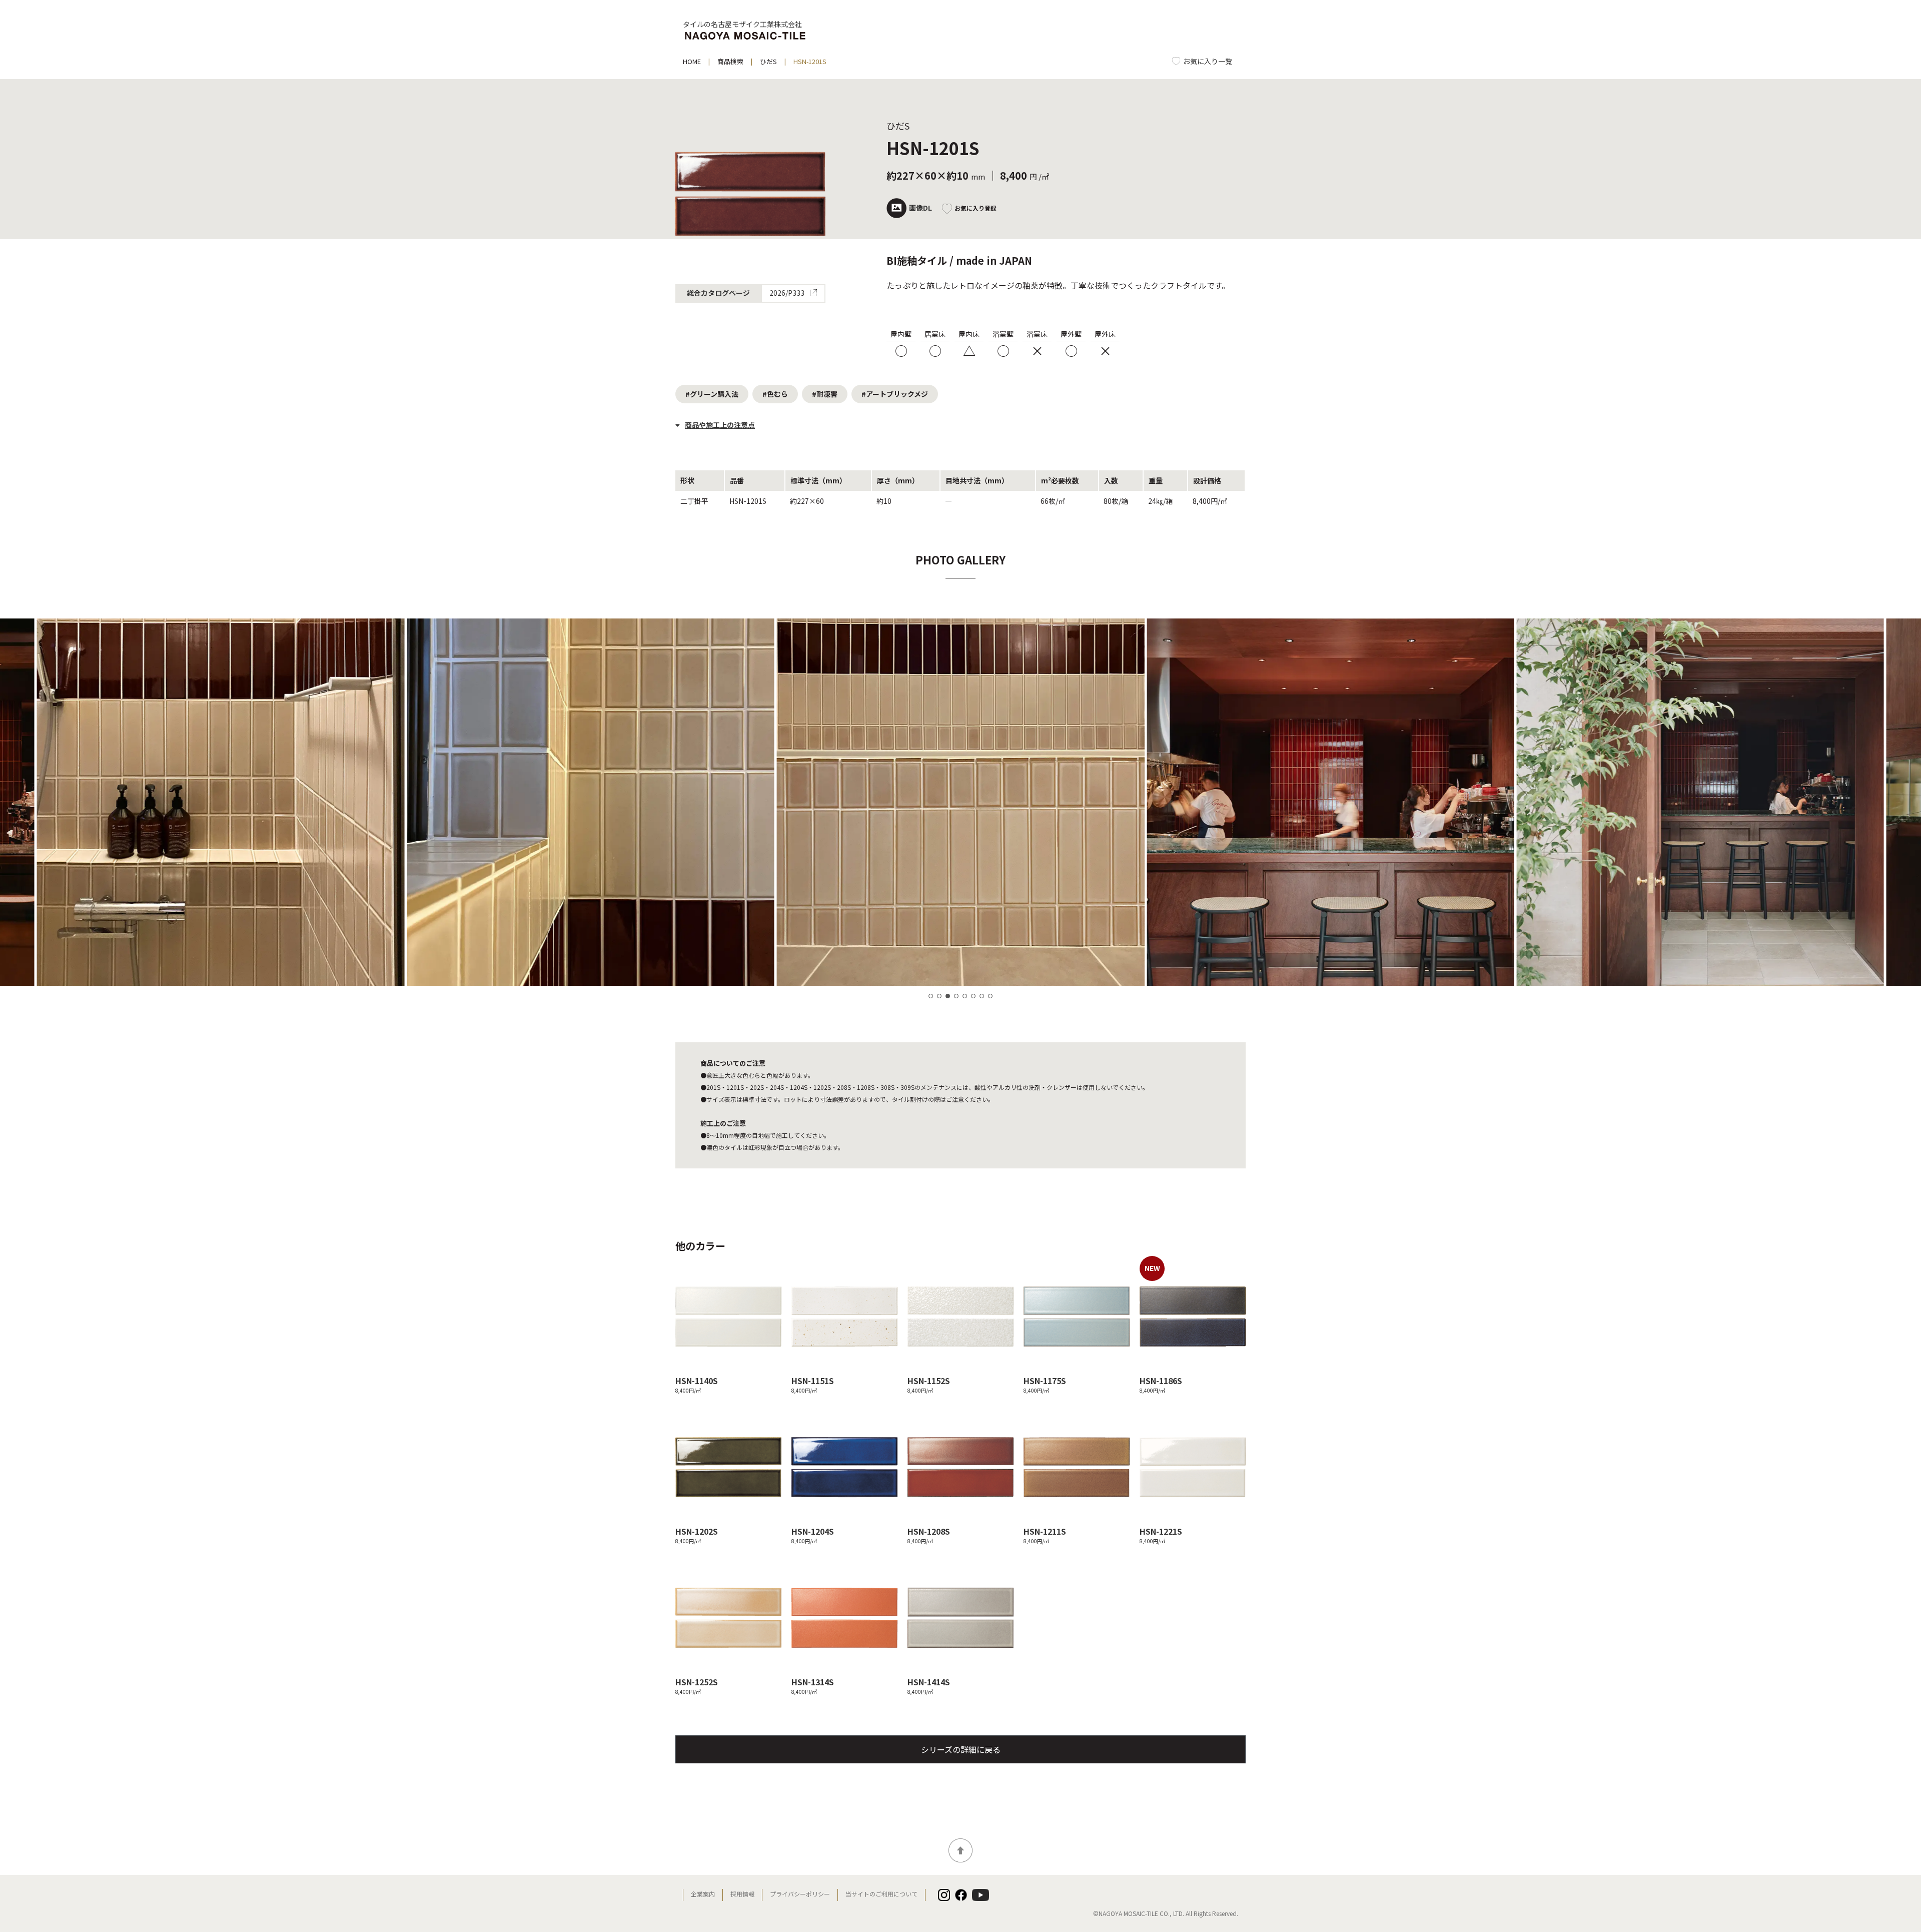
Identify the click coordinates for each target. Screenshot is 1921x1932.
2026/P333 (788, 294)
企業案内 (703, 1894)
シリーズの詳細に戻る (961, 1749)
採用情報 (742, 1894)
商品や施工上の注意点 (720, 425)
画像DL (920, 208)
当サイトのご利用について (881, 1894)
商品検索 (730, 61)
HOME (692, 61)
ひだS (768, 61)
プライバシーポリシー (800, 1894)
